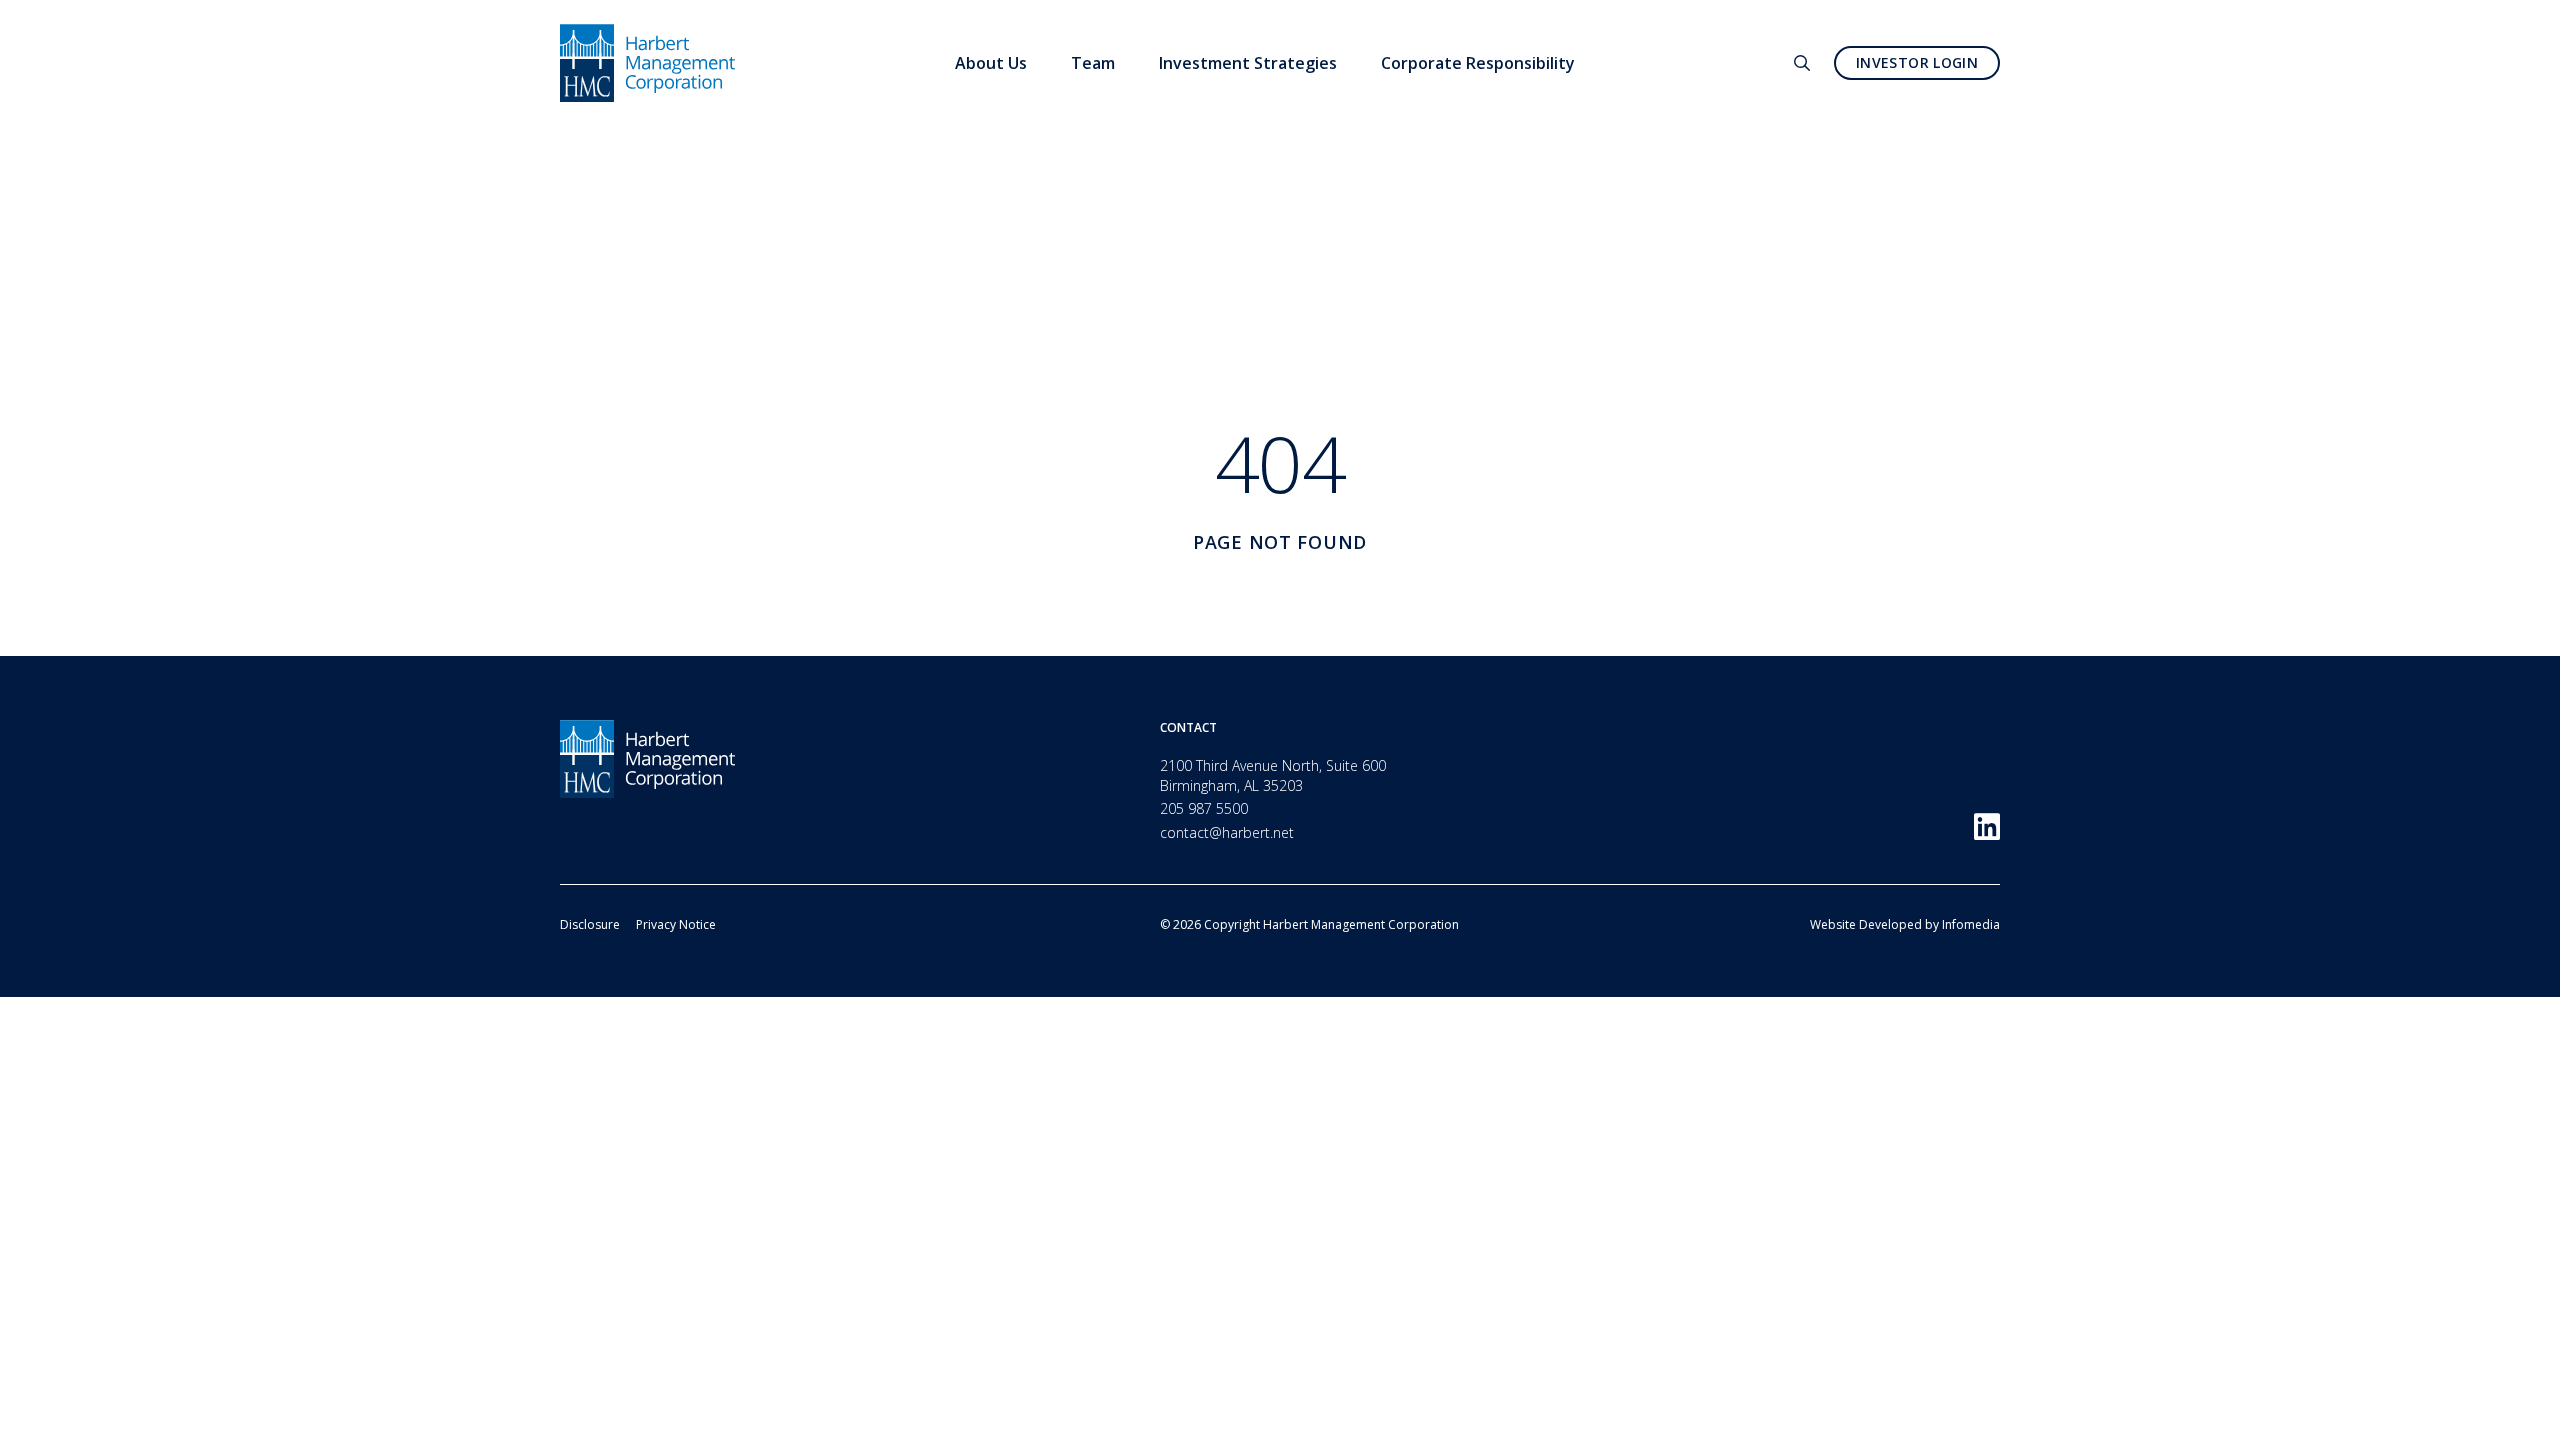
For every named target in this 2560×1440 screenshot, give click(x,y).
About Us (991, 63)
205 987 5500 (1204, 808)
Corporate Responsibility (1478, 63)
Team (1093, 63)
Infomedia (1971, 924)
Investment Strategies (1248, 63)
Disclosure (590, 924)
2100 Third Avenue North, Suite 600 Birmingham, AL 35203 (1273, 775)
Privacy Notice (676, 924)
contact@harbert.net (1227, 832)
